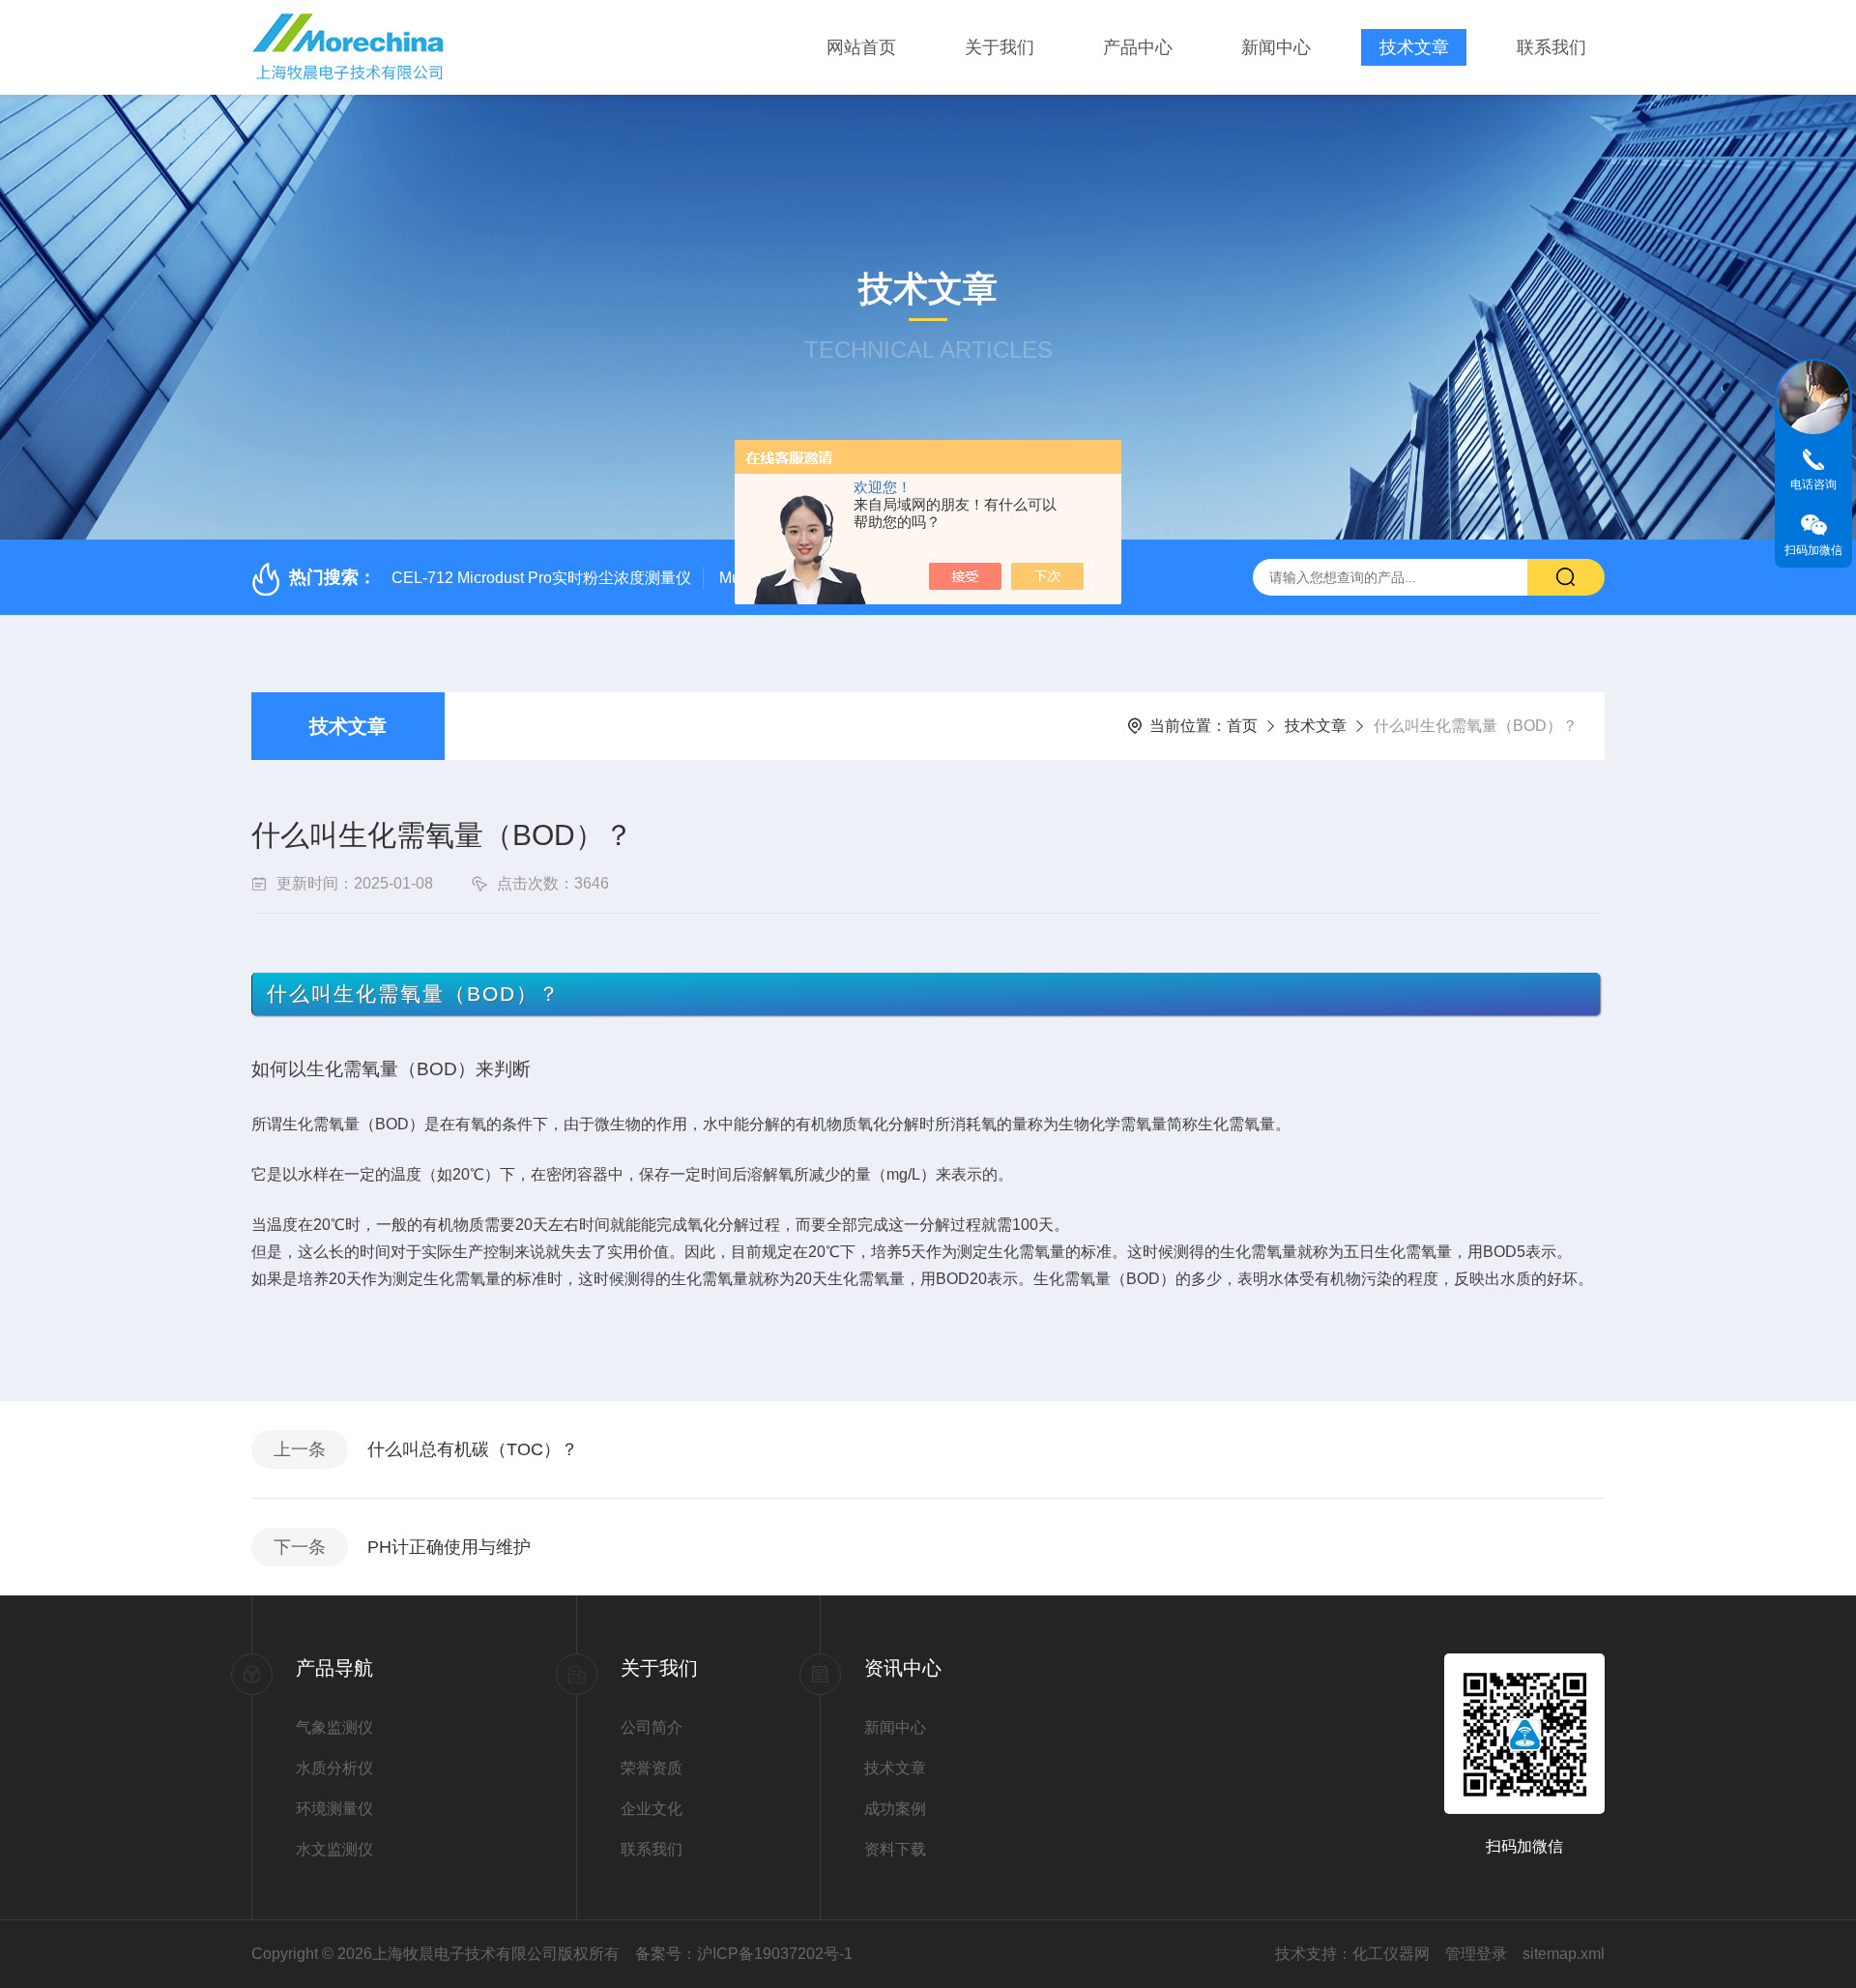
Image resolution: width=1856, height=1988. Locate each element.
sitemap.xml (1564, 1954)
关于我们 (1000, 47)
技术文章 (1414, 47)
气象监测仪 (334, 1727)
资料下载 (895, 1849)
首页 (1242, 726)
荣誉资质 (652, 1768)
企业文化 (652, 1809)
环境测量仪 (334, 1809)
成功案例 (895, 1809)
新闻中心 (1276, 47)
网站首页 (861, 47)
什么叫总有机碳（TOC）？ (473, 1449)
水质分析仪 (334, 1768)
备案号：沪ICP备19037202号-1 (744, 1954)
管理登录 (1476, 1954)
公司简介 (652, 1727)
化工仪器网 (1391, 1954)
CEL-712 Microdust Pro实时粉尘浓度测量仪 (541, 578)
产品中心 (1138, 47)
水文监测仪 (334, 1849)
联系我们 (1551, 47)
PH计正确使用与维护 (449, 1547)
